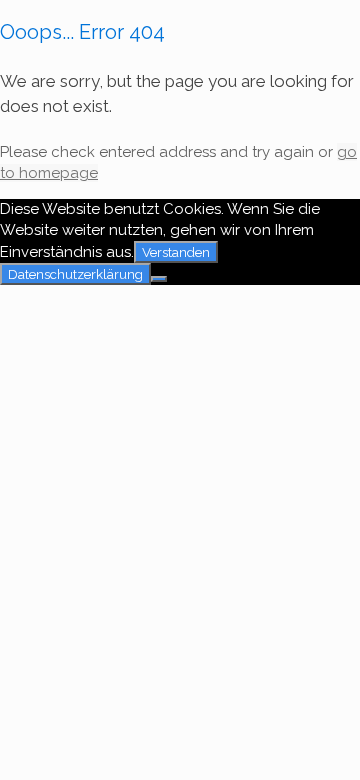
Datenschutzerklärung (75, 274)
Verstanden (176, 252)
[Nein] (159, 279)
